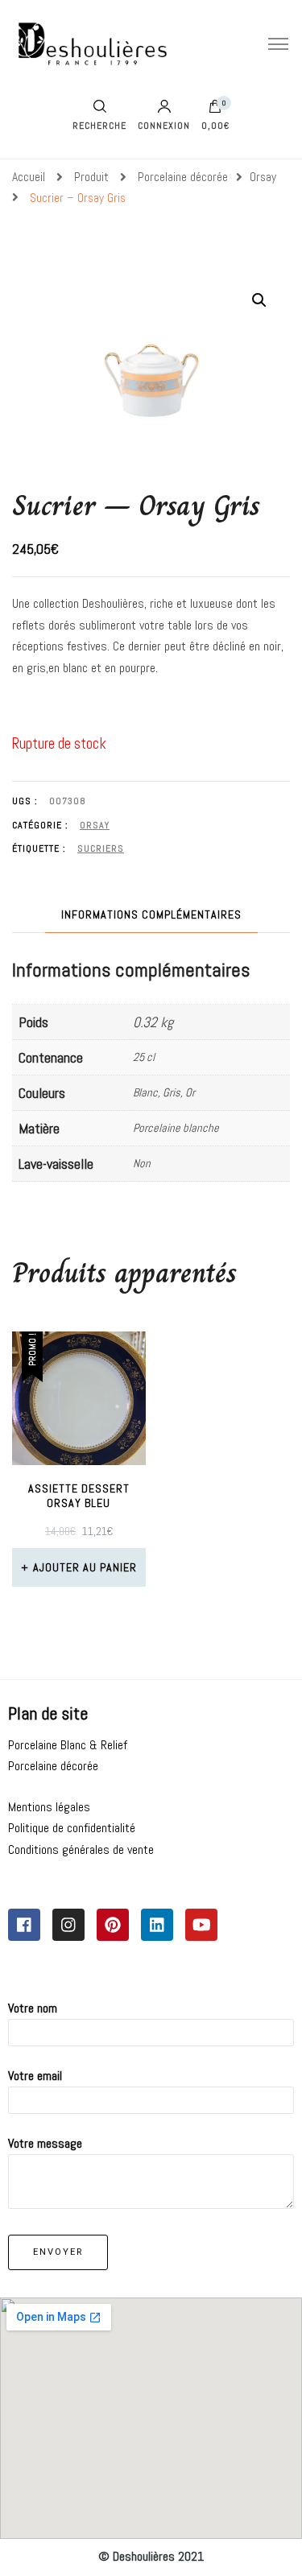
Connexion (164, 125)
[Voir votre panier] (215, 110)
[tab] (151, 915)
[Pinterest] (113, 1925)
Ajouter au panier (85, 1567)
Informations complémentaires (151, 914)
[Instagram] (68, 1925)
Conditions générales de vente (81, 1849)
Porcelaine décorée (53, 1766)
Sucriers (101, 848)
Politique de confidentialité (72, 1828)
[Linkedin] (157, 1925)
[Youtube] (201, 1925)
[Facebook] (24, 1925)
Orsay (95, 825)
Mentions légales (49, 1807)
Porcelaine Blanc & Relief (68, 1745)
